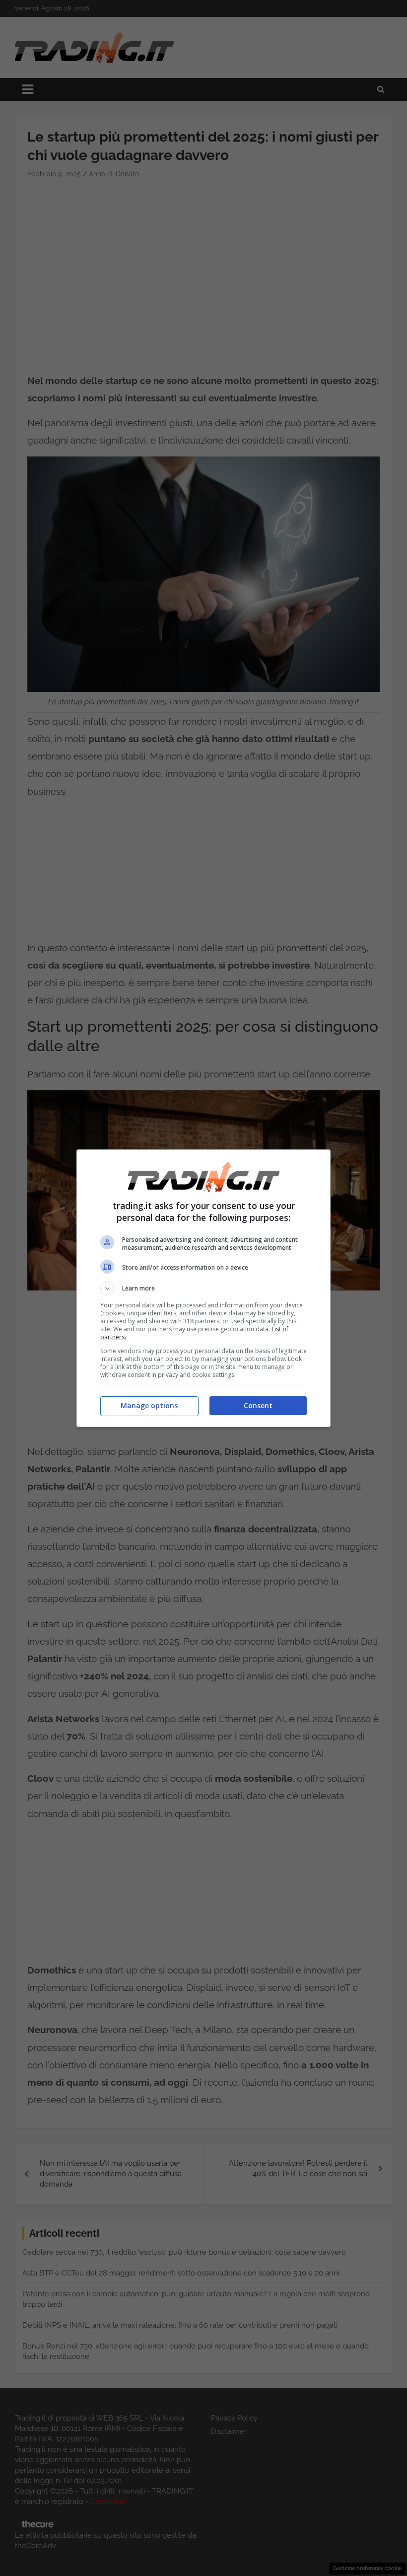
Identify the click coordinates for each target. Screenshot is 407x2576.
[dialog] (203, 1288)
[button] (203, 1288)
